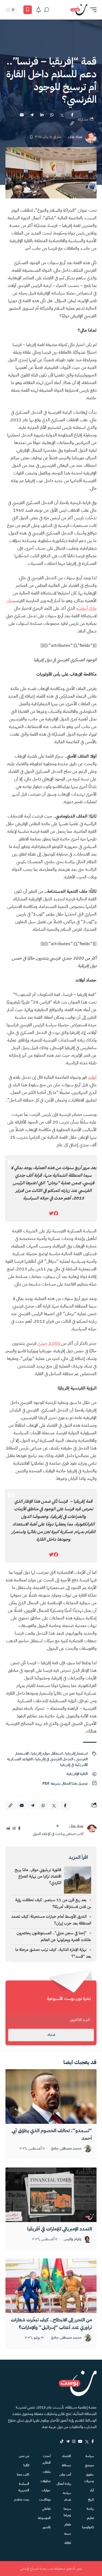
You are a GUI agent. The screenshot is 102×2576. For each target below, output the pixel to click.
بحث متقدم (22, 2499)
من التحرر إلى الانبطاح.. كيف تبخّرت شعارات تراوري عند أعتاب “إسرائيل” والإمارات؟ (51, 2323)
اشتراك (51, 2035)
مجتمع (89, 2465)
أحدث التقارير (46, 2459)
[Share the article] (72, 115)
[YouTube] (80, 2441)
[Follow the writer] (57, 1826)
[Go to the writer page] (92, 1829)
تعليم (90, 2518)
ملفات (47, 2472)
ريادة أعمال (64, 2484)
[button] (92, 10)
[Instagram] (74, 2441)
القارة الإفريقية (77, 1774)
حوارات (46, 2490)
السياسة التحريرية (24, 2487)
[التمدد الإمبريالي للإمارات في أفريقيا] (51, 2195)
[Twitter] (87, 2441)
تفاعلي (46, 2509)
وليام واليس (72, 2239)
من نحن (24, 2456)
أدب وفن (65, 2474)
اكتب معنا (23, 2474)
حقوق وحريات (89, 2478)
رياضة (90, 2509)
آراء (92, 2490)
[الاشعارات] (39, 10)
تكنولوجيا (88, 2527)
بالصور (47, 2527)
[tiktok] (62, 2441)
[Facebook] (93, 2441)
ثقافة (68, 2543)
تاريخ (91, 2499)
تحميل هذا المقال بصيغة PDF (65, 1784)
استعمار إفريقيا (76, 1753)
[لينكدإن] (8, 1829)
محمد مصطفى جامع (66, 2149)
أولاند (92, 1077)
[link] (56, 1213)
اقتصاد (67, 2456)
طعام (68, 2524)
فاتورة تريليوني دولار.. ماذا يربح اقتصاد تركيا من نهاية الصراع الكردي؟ (38, 1876)
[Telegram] (68, 2441)
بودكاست (45, 2499)
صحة (68, 2534)
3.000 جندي (50, 1343)
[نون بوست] (79, 10)
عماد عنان (75, 137)
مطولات (45, 2481)
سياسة (90, 2456)
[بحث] (47, 10)
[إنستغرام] (14, 1829)
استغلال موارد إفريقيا (47, 1753)
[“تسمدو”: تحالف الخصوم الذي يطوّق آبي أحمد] (51, 2096)
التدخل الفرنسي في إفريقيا (54, 1759)
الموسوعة (44, 2518)
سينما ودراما (67, 2512)
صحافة (66, 2465)
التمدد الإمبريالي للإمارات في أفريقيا (60, 2229)
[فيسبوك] (19, 1829)
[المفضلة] (28, 10)
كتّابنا (26, 2465)
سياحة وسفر (67, 2496)
